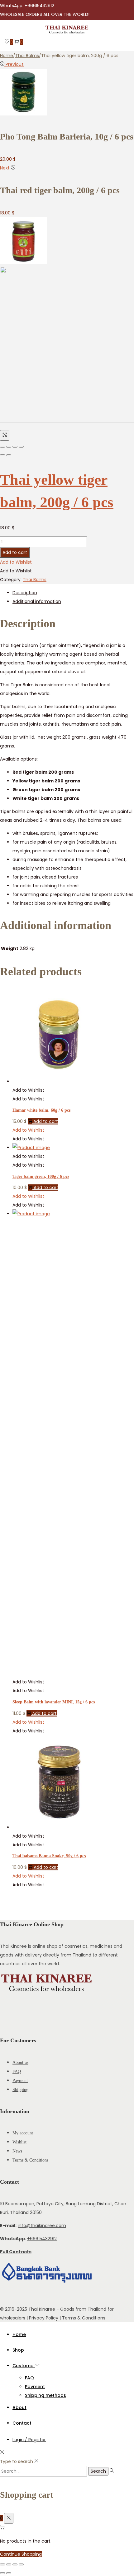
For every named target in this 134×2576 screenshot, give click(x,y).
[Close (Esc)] (2, 447)
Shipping (20, 2090)
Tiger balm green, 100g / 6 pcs (41, 1176)
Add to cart (15, 552)
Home (7, 56)
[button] (16, 562)
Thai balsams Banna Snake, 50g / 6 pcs (49, 1856)
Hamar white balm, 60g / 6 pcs (41, 1110)
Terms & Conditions (30, 2160)
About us (20, 2062)
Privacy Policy (44, 2318)
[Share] (9, 447)
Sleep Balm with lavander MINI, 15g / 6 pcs (54, 1702)
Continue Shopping (21, 2554)
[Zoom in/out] (21, 447)
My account (23, 2133)
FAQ (17, 2072)
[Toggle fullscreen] (15, 447)
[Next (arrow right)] (9, 455)
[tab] (73, 593)
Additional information (37, 601)
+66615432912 (42, 2239)
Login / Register (29, 2440)
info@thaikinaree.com (42, 2226)
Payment (20, 2081)
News (17, 2151)
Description (25, 593)
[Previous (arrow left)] (2, 455)
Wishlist (19, 2142)
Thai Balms (27, 56)
